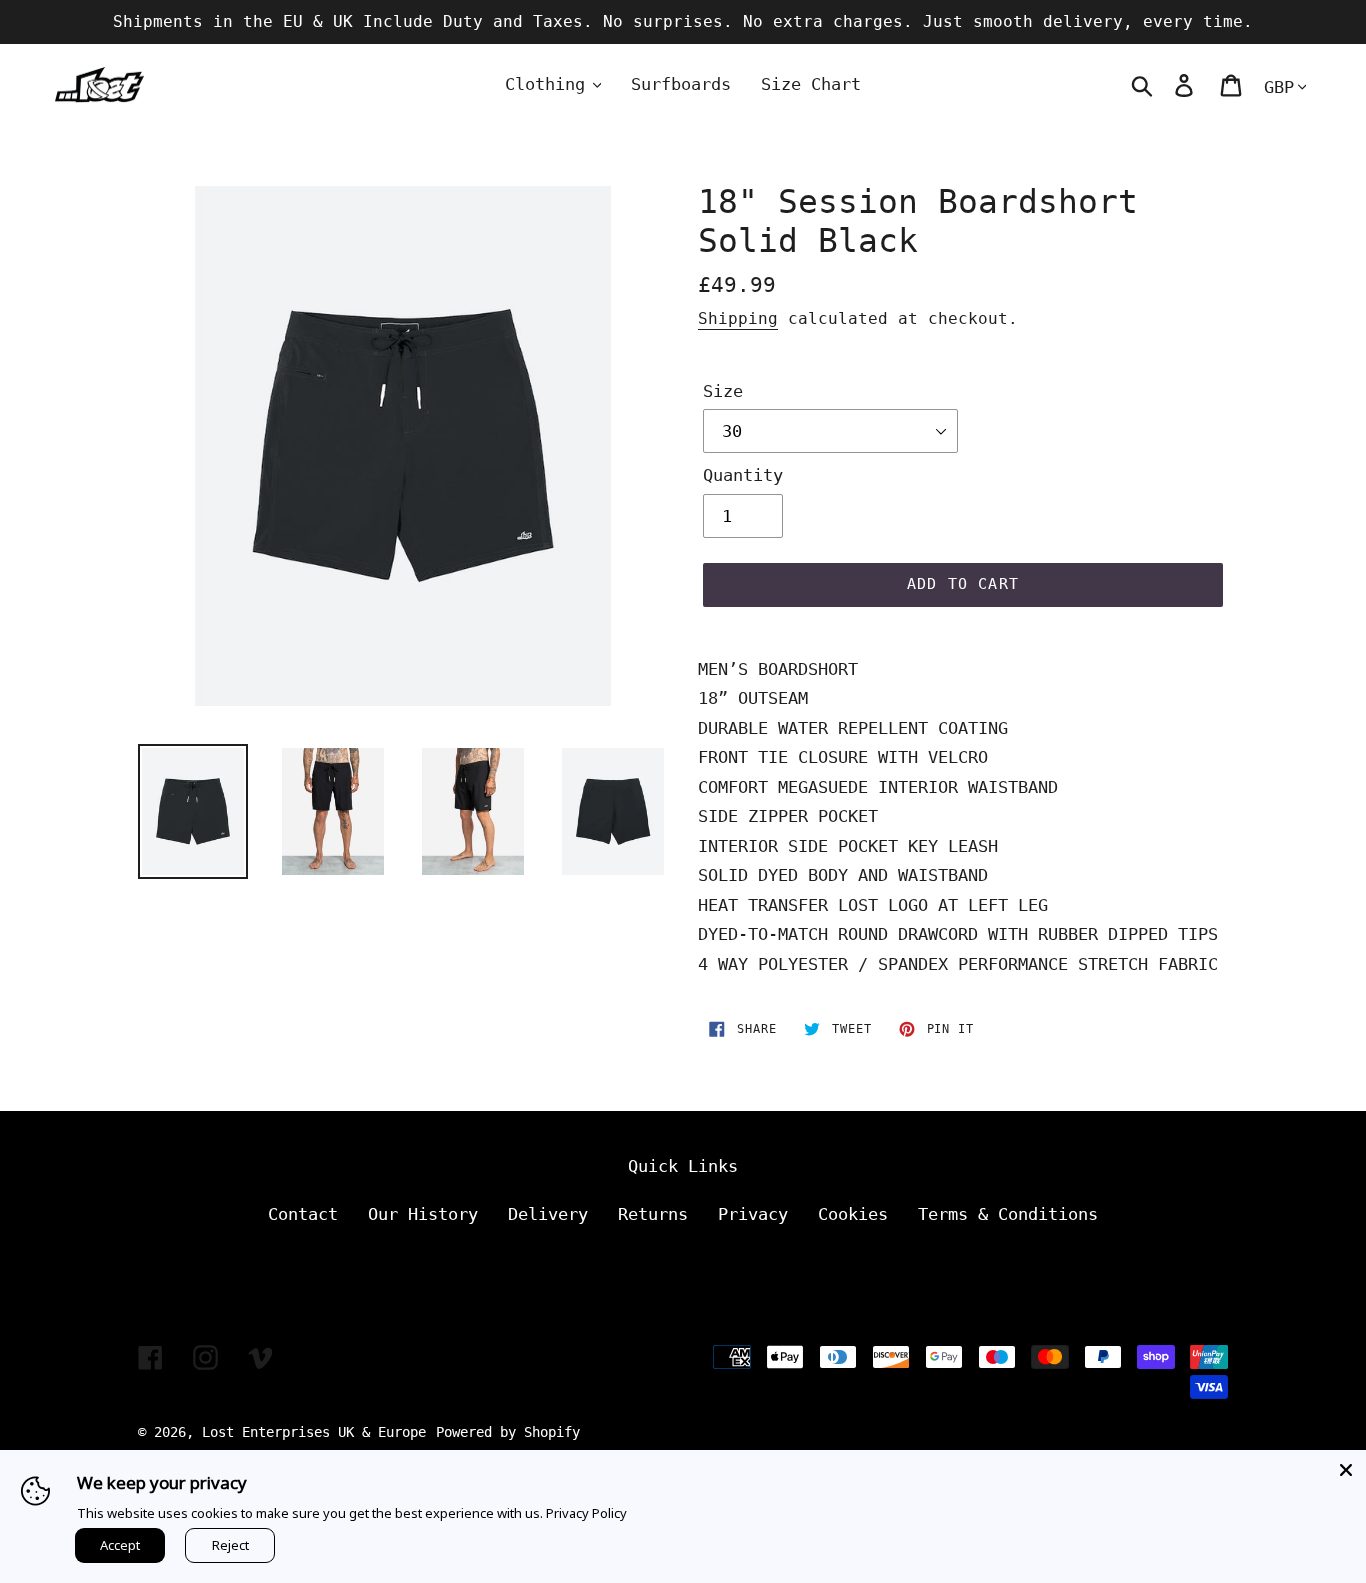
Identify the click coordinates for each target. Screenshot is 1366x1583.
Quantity (743, 475)
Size (723, 391)
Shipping (738, 318)
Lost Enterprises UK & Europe (314, 1432)
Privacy (753, 1214)
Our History (423, 1214)
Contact (303, 1214)
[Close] (1346, 1470)
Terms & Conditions (1008, 1214)
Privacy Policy (586, 1513)
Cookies (853, 1214)
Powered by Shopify (508, 1432)
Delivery (548, 1214)
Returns (653, 1214)
